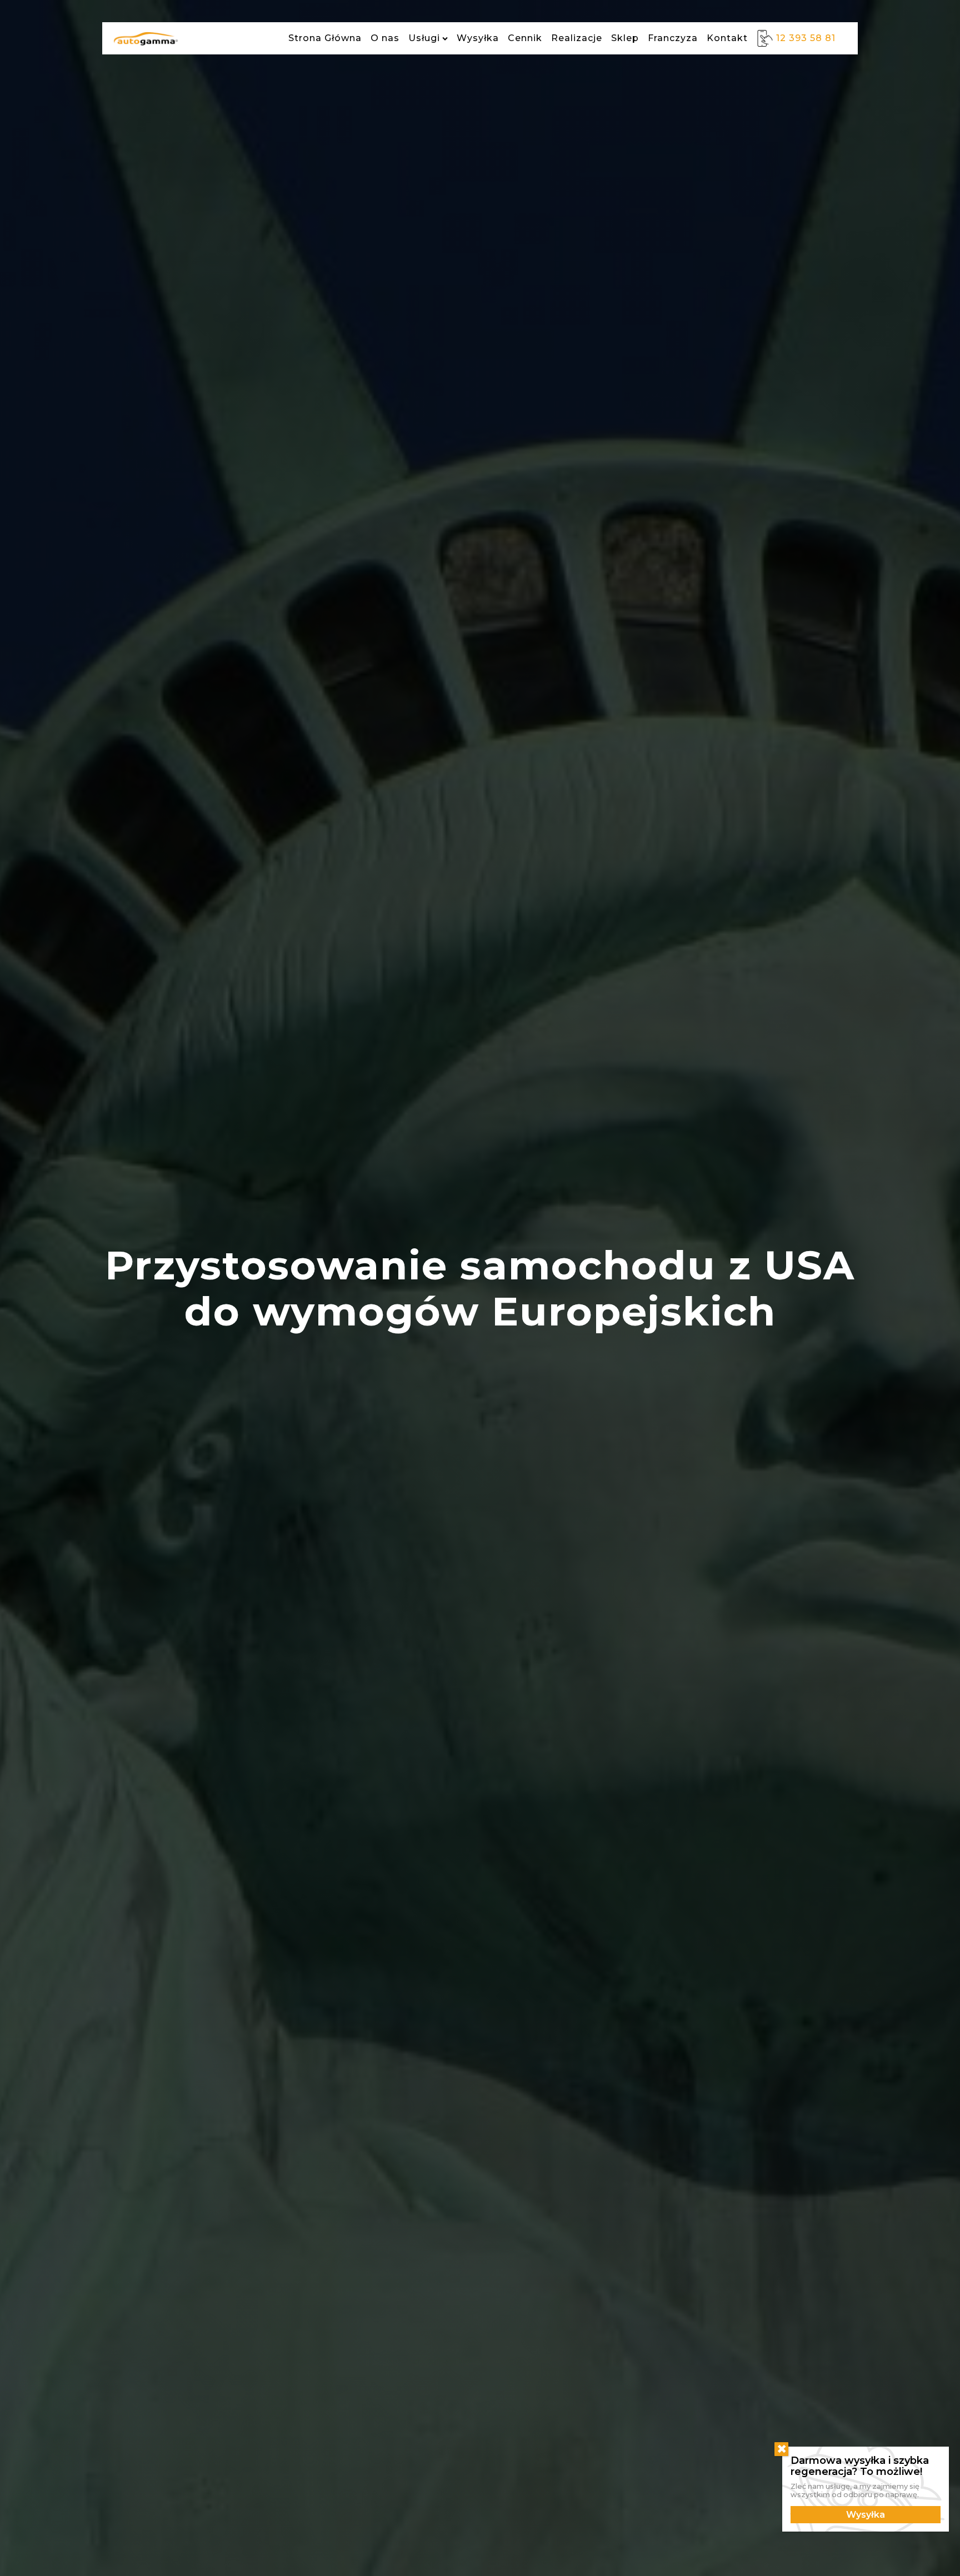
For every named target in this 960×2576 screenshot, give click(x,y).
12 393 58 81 (806, 38)
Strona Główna (325, 38)
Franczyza (673, 38)
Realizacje (577, 38)
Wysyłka (478, 38)
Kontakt (727, 38)
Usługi (424, 38)
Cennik (525, 38)
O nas (385, 38)
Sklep (625, 38)
